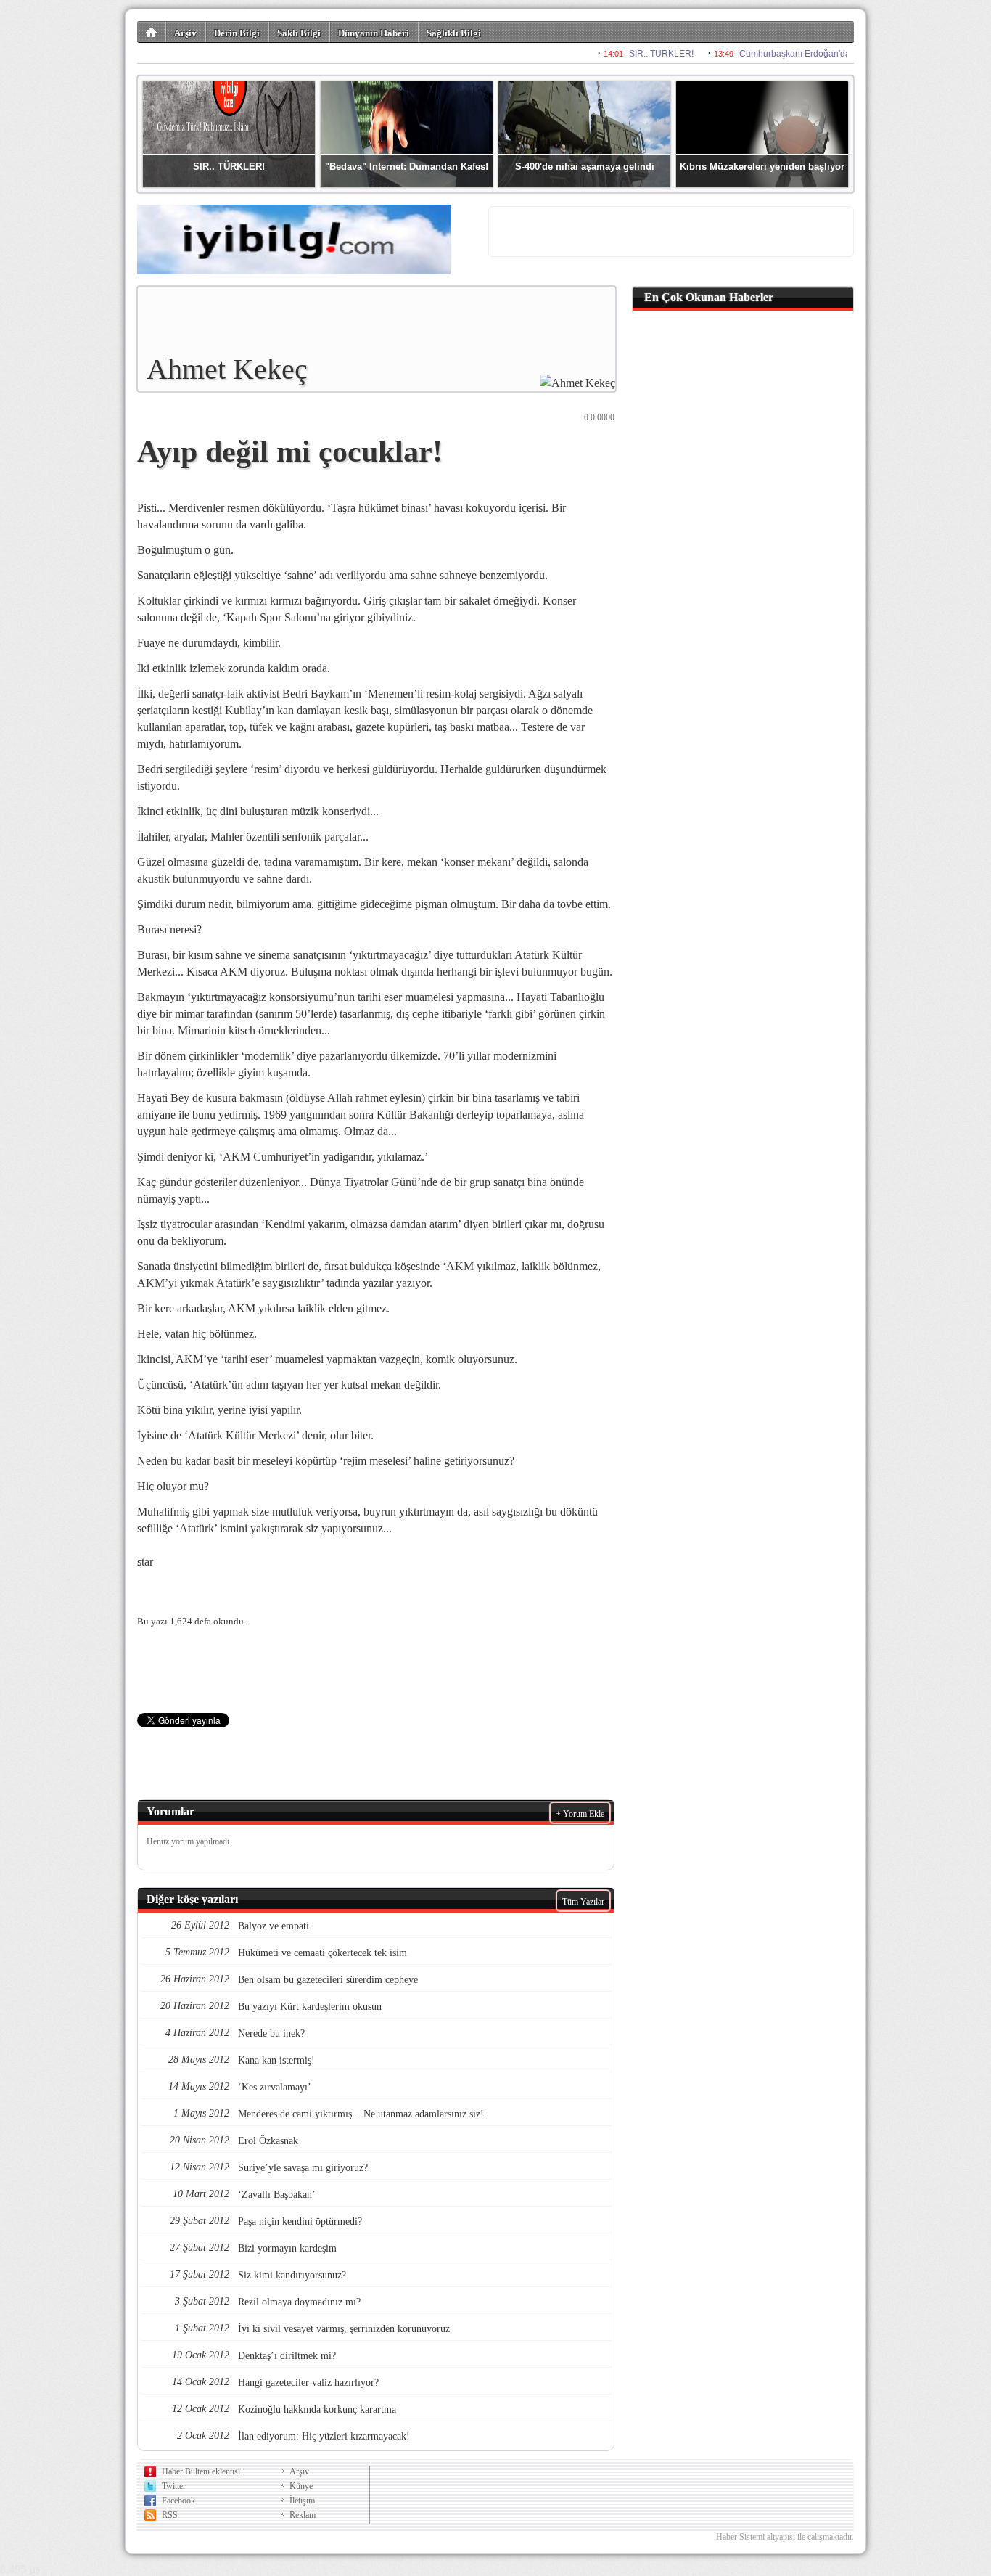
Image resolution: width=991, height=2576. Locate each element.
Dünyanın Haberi (374, 33)
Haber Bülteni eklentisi (201, 2471)
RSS (170, 2515)
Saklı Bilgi (299, 33)
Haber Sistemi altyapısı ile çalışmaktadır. (785, 2537)
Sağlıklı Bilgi (454, 33)
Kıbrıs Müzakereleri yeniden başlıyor (762, 167)
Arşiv (185, 33)
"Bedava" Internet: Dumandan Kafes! (407, 167)
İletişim (302, 2501)
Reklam (303, 2515)
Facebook (178, 2501)
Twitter (174, 2486)
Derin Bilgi (237, 33)
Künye (301, 2486)
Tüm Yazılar (583, 1902)
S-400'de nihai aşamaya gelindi (585, 167)
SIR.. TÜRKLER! (229, 167)
